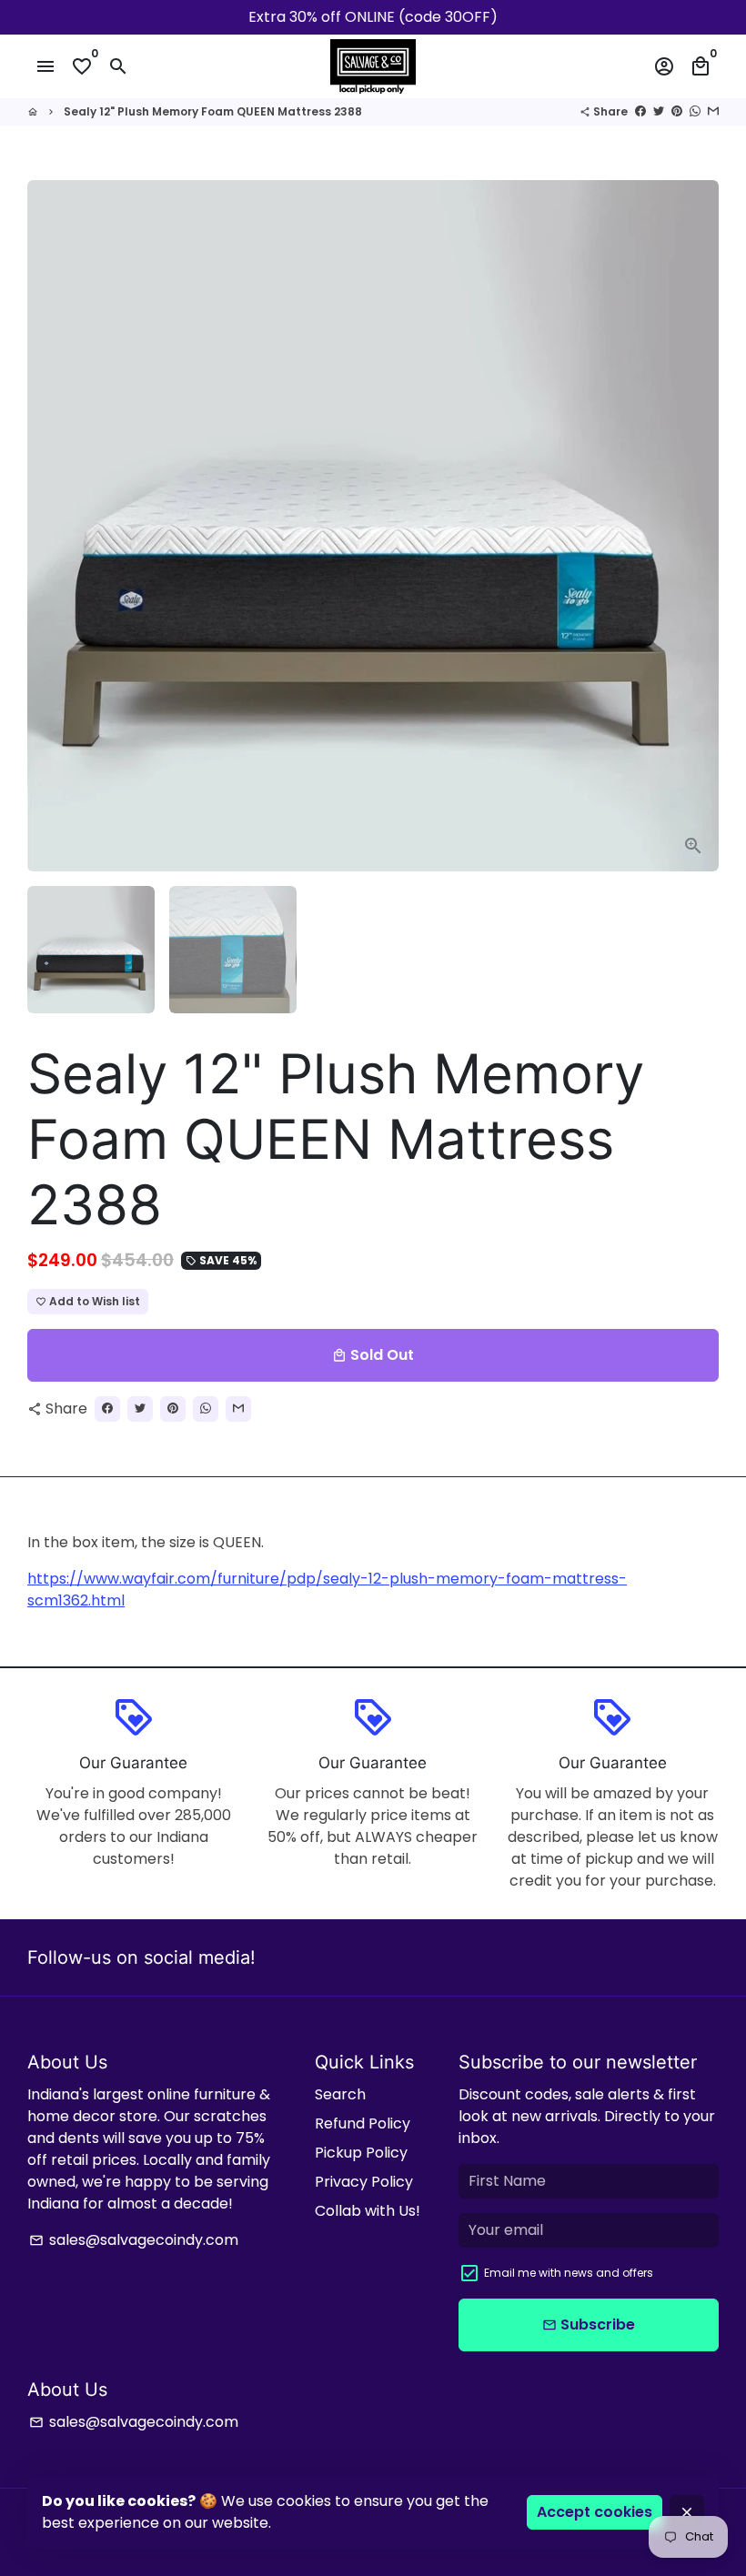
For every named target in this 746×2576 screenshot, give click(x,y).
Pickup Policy (361, 2153)
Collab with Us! (368, 2211)
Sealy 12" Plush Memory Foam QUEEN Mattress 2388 (213, 111)
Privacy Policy (364, 2182)
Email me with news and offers (569, 2273)
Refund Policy (363, 2123)
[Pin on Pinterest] (677, 111)
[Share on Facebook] (640, 111)
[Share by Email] (713, 111)
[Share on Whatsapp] (695, 111)
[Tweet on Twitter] (659, 111)
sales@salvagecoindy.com (134, 2240)
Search (340, 2094)
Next (694, 526)
